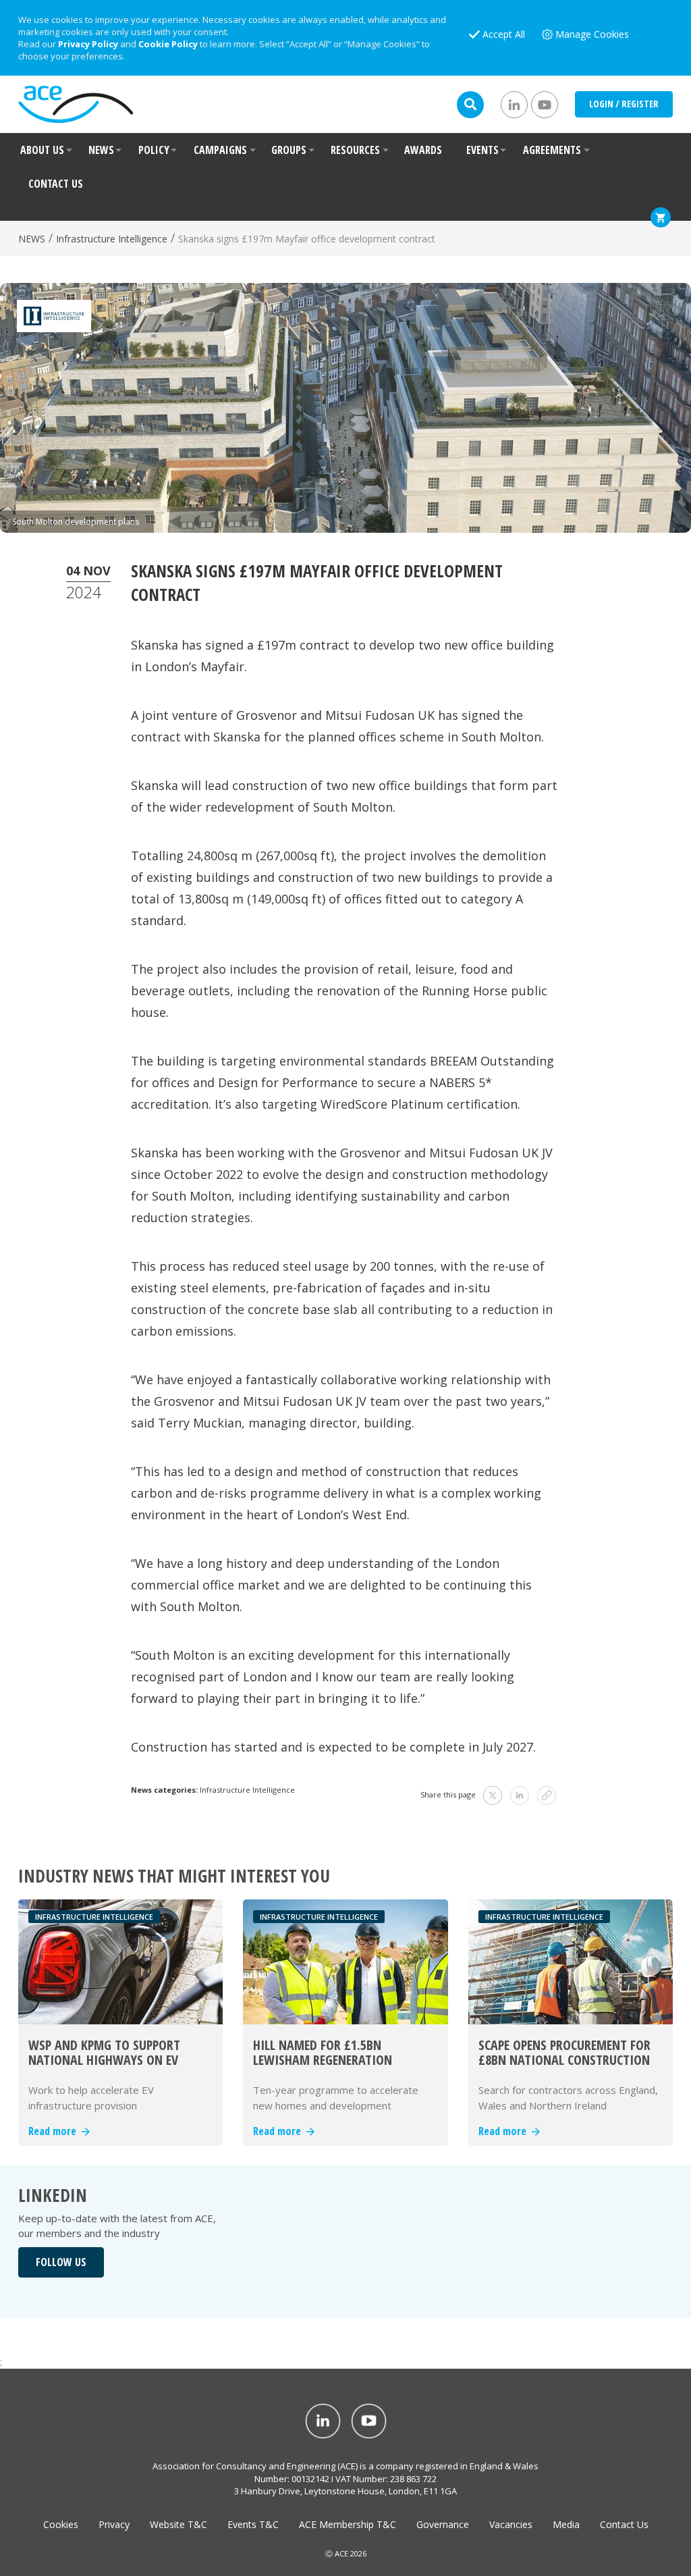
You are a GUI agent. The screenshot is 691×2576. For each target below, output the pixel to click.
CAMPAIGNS (220, 150)
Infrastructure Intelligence (112, 239)
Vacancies (511, 2524)
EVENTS (482, 150)
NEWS (101, 150)
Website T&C (178, 2524)
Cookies (61, 2524)
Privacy (114, 2524)
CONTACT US (56, 184)
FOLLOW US (61, 2262)
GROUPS (289, 150)
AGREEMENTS (552, 150)
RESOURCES (355, 150)
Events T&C (253, 2524)
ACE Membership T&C (348, 2524)
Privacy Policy (88, 44)
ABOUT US (42, 150)
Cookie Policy (168, 44)
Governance (443, 2524)
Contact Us (624, 2524)
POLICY (154, 150)
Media (566, 2524)
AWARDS (423, 150)
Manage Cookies (592, 34)
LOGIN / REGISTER (624, 104)
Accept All (504, 34)
